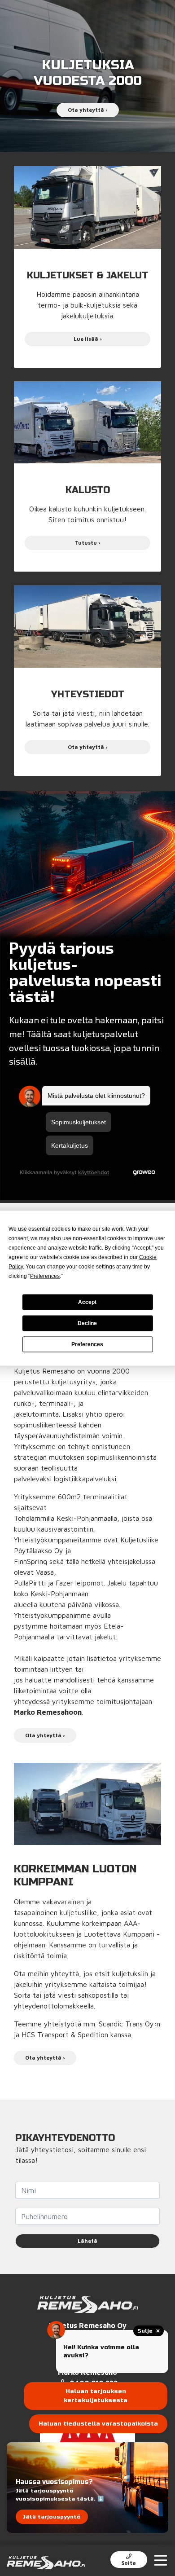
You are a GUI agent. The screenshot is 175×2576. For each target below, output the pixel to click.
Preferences (87, 1344)
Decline (87, 1323)
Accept (87, 1302)
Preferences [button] (45, 1276)
